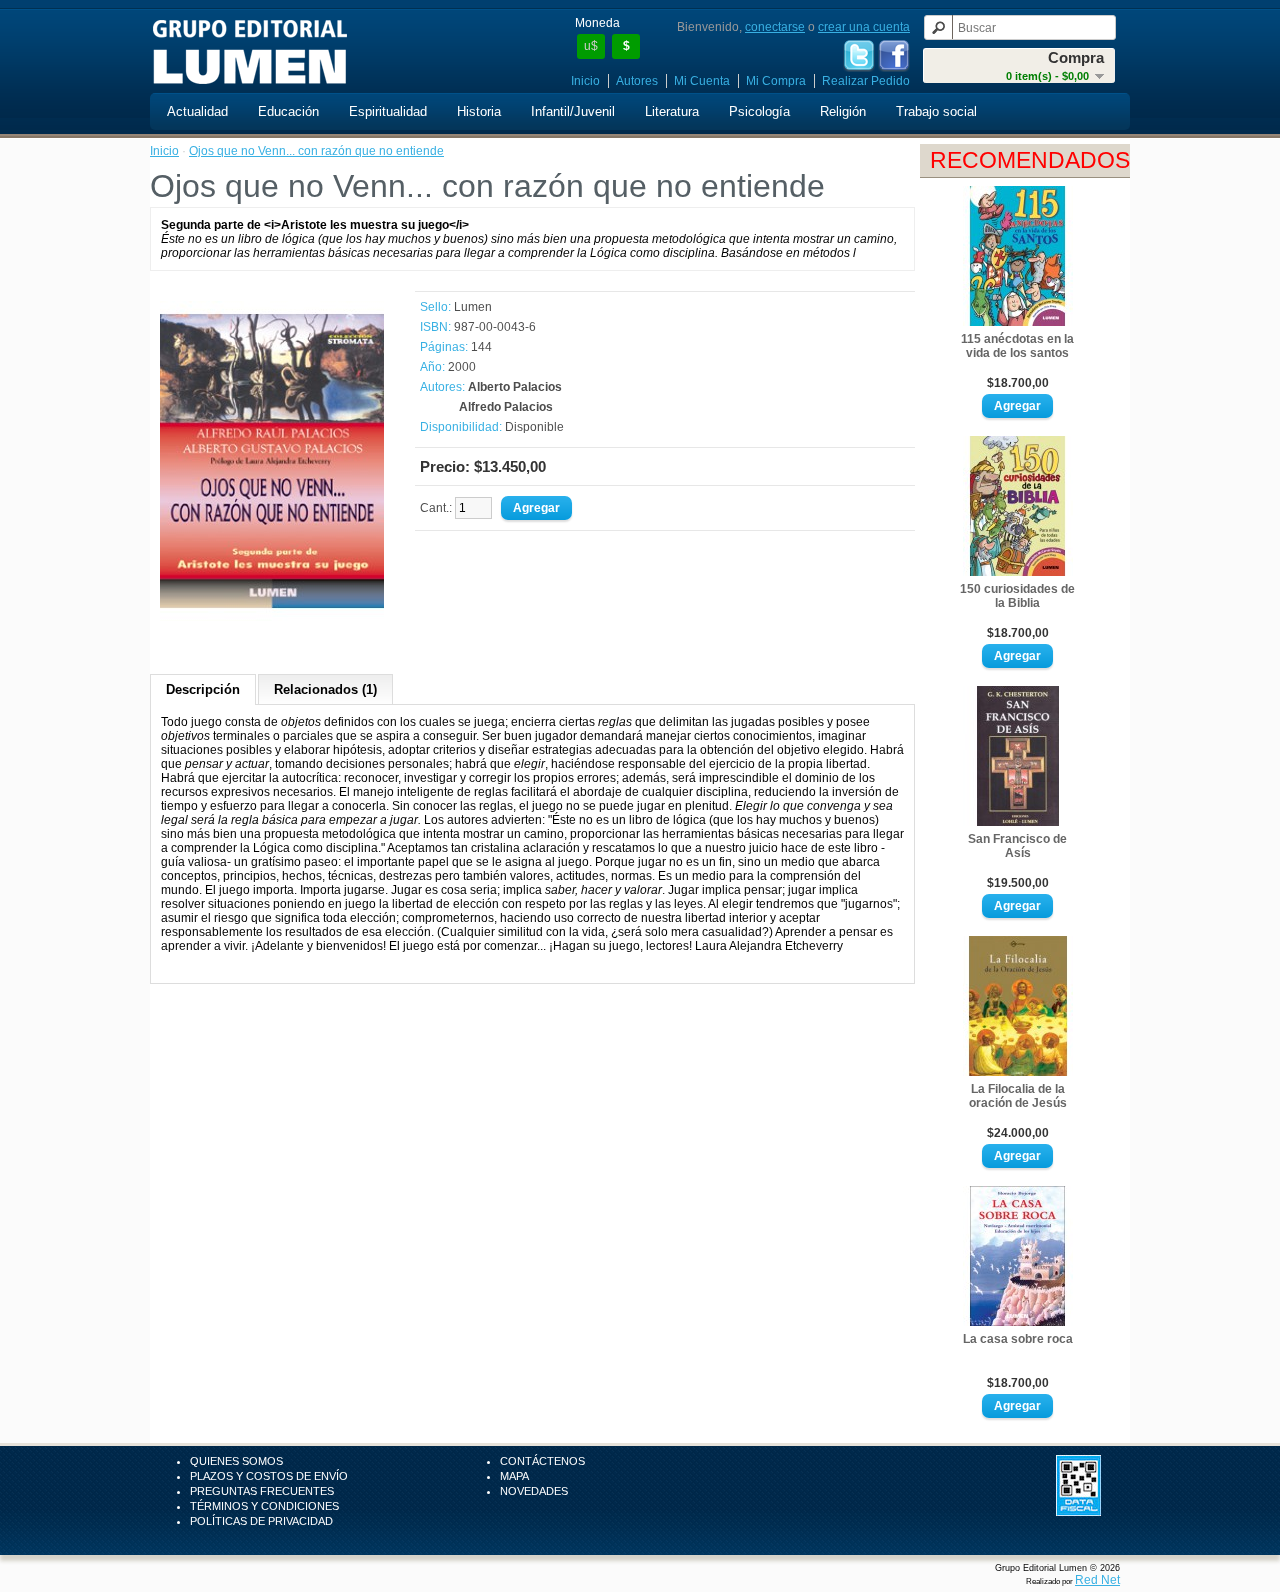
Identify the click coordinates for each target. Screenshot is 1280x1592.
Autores (637, 81)
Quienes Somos (236, 1461)
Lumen (473, 307)
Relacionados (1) (325, 689)
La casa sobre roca (1018, 1339)
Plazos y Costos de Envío (269, 1476)
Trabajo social (936, 111)
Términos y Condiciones (264, 1506)
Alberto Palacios (515, 387)
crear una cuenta (864, 27)
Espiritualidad (388, 111)
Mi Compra (776, 81)
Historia (479, 111)
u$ (591, 46)
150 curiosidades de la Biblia (1017, 596)
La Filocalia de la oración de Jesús (1018, 1096)
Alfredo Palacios (506, 407)
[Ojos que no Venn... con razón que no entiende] (272, 617)
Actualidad (197, 111)
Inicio (585, 81)
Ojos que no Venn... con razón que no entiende (316, 151)
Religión (843, 111)
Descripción (203, 689)
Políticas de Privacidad (261, 1521)
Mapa (514, 1476)
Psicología (759, 111)
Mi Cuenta (702, 81)
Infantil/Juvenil (573, 111)
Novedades (534, 1491)
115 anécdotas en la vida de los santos (1017, 346)
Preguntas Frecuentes (262, 1491)
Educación (288, 111)
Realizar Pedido (866, 81)
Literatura (672, 111)
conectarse (775, 27)
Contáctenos (542, 1461)
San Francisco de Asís (1017, 846)
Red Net (1097, 1580)
